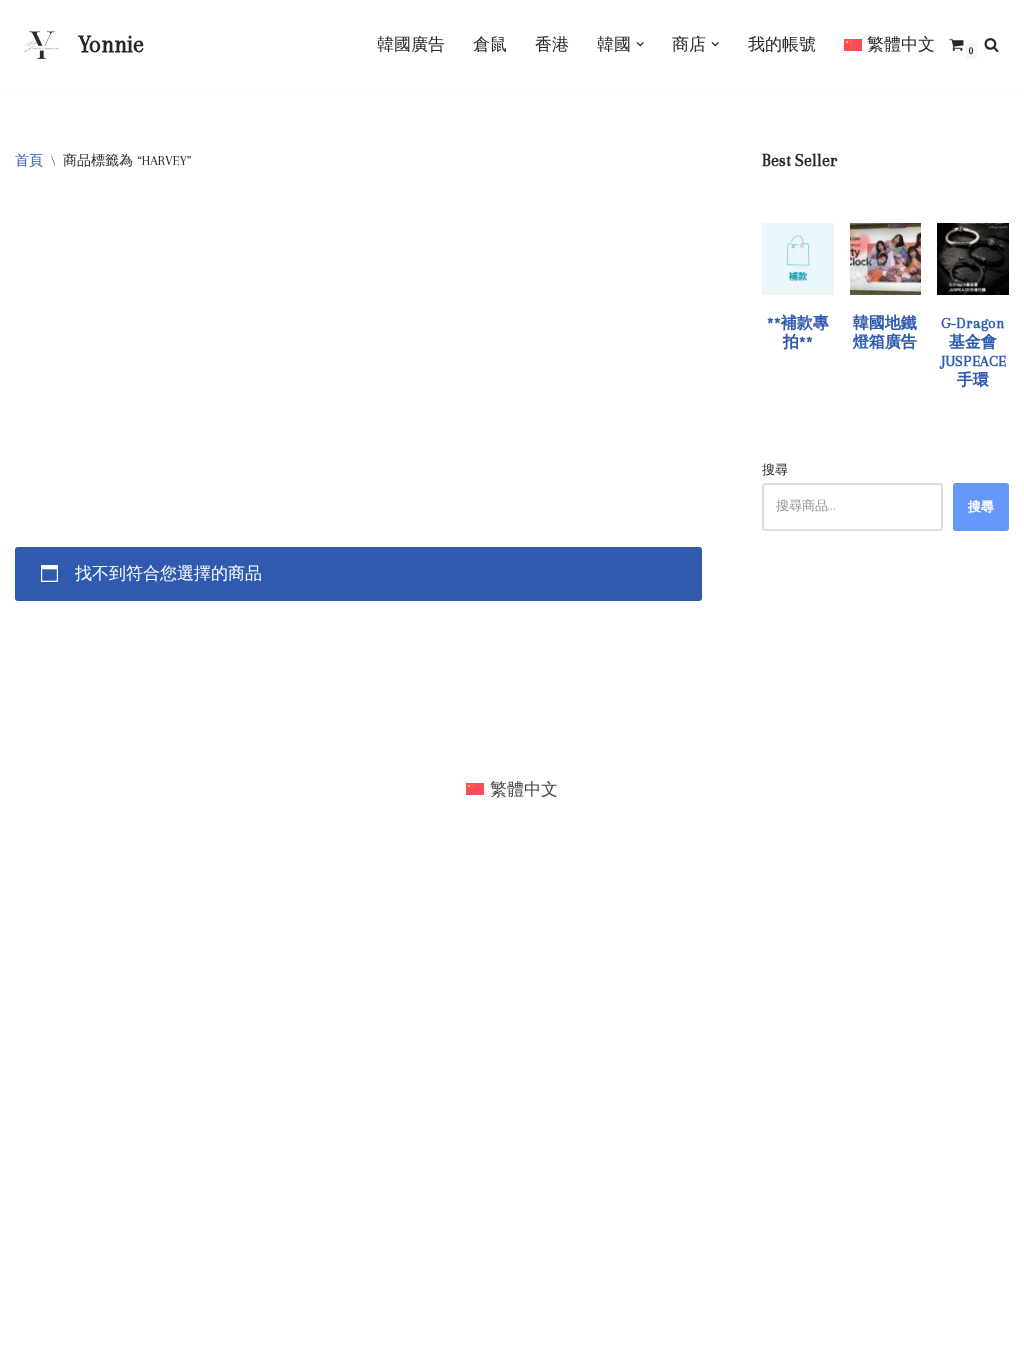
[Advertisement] (358, 347)
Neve (32, 718)
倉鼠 (490, 44)
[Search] (991, 44)
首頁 (29, 160)
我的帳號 (782, 44)
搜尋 (775, 470)
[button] (640, 44)
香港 (552, 44)
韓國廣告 (411, 44)
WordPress (54, 741)
